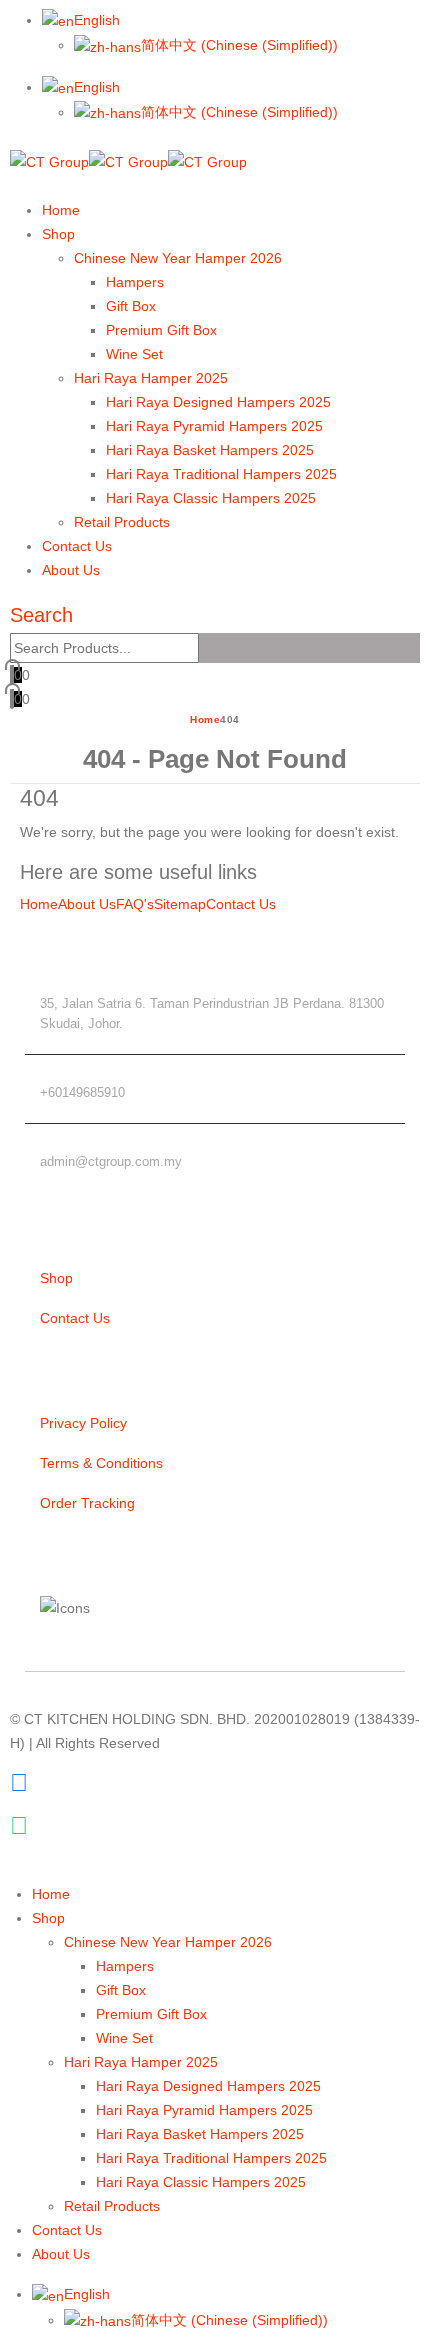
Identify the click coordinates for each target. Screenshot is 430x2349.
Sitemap (180, 904)
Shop (58, 234)
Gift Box (131, 306)
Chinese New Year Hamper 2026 (178, 258)
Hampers (135, 282)
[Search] (210, 649)
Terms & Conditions (101, 1463)
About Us (71, 570)
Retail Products (122, 522)
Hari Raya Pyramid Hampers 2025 (214, 426)
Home (61, 210)
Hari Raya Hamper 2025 (151, 378)
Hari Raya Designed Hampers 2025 (218, 402)
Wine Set (134, 354)
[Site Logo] (128, 161)
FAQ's (135, 904)
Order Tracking (87, 1503)
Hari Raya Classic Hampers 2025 (211, 498)
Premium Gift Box (161, 330)
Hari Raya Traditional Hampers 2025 (221, 474)
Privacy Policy (83, 1423)
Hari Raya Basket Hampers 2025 (210, 450)
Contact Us (77, 546)
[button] (15, 186)
